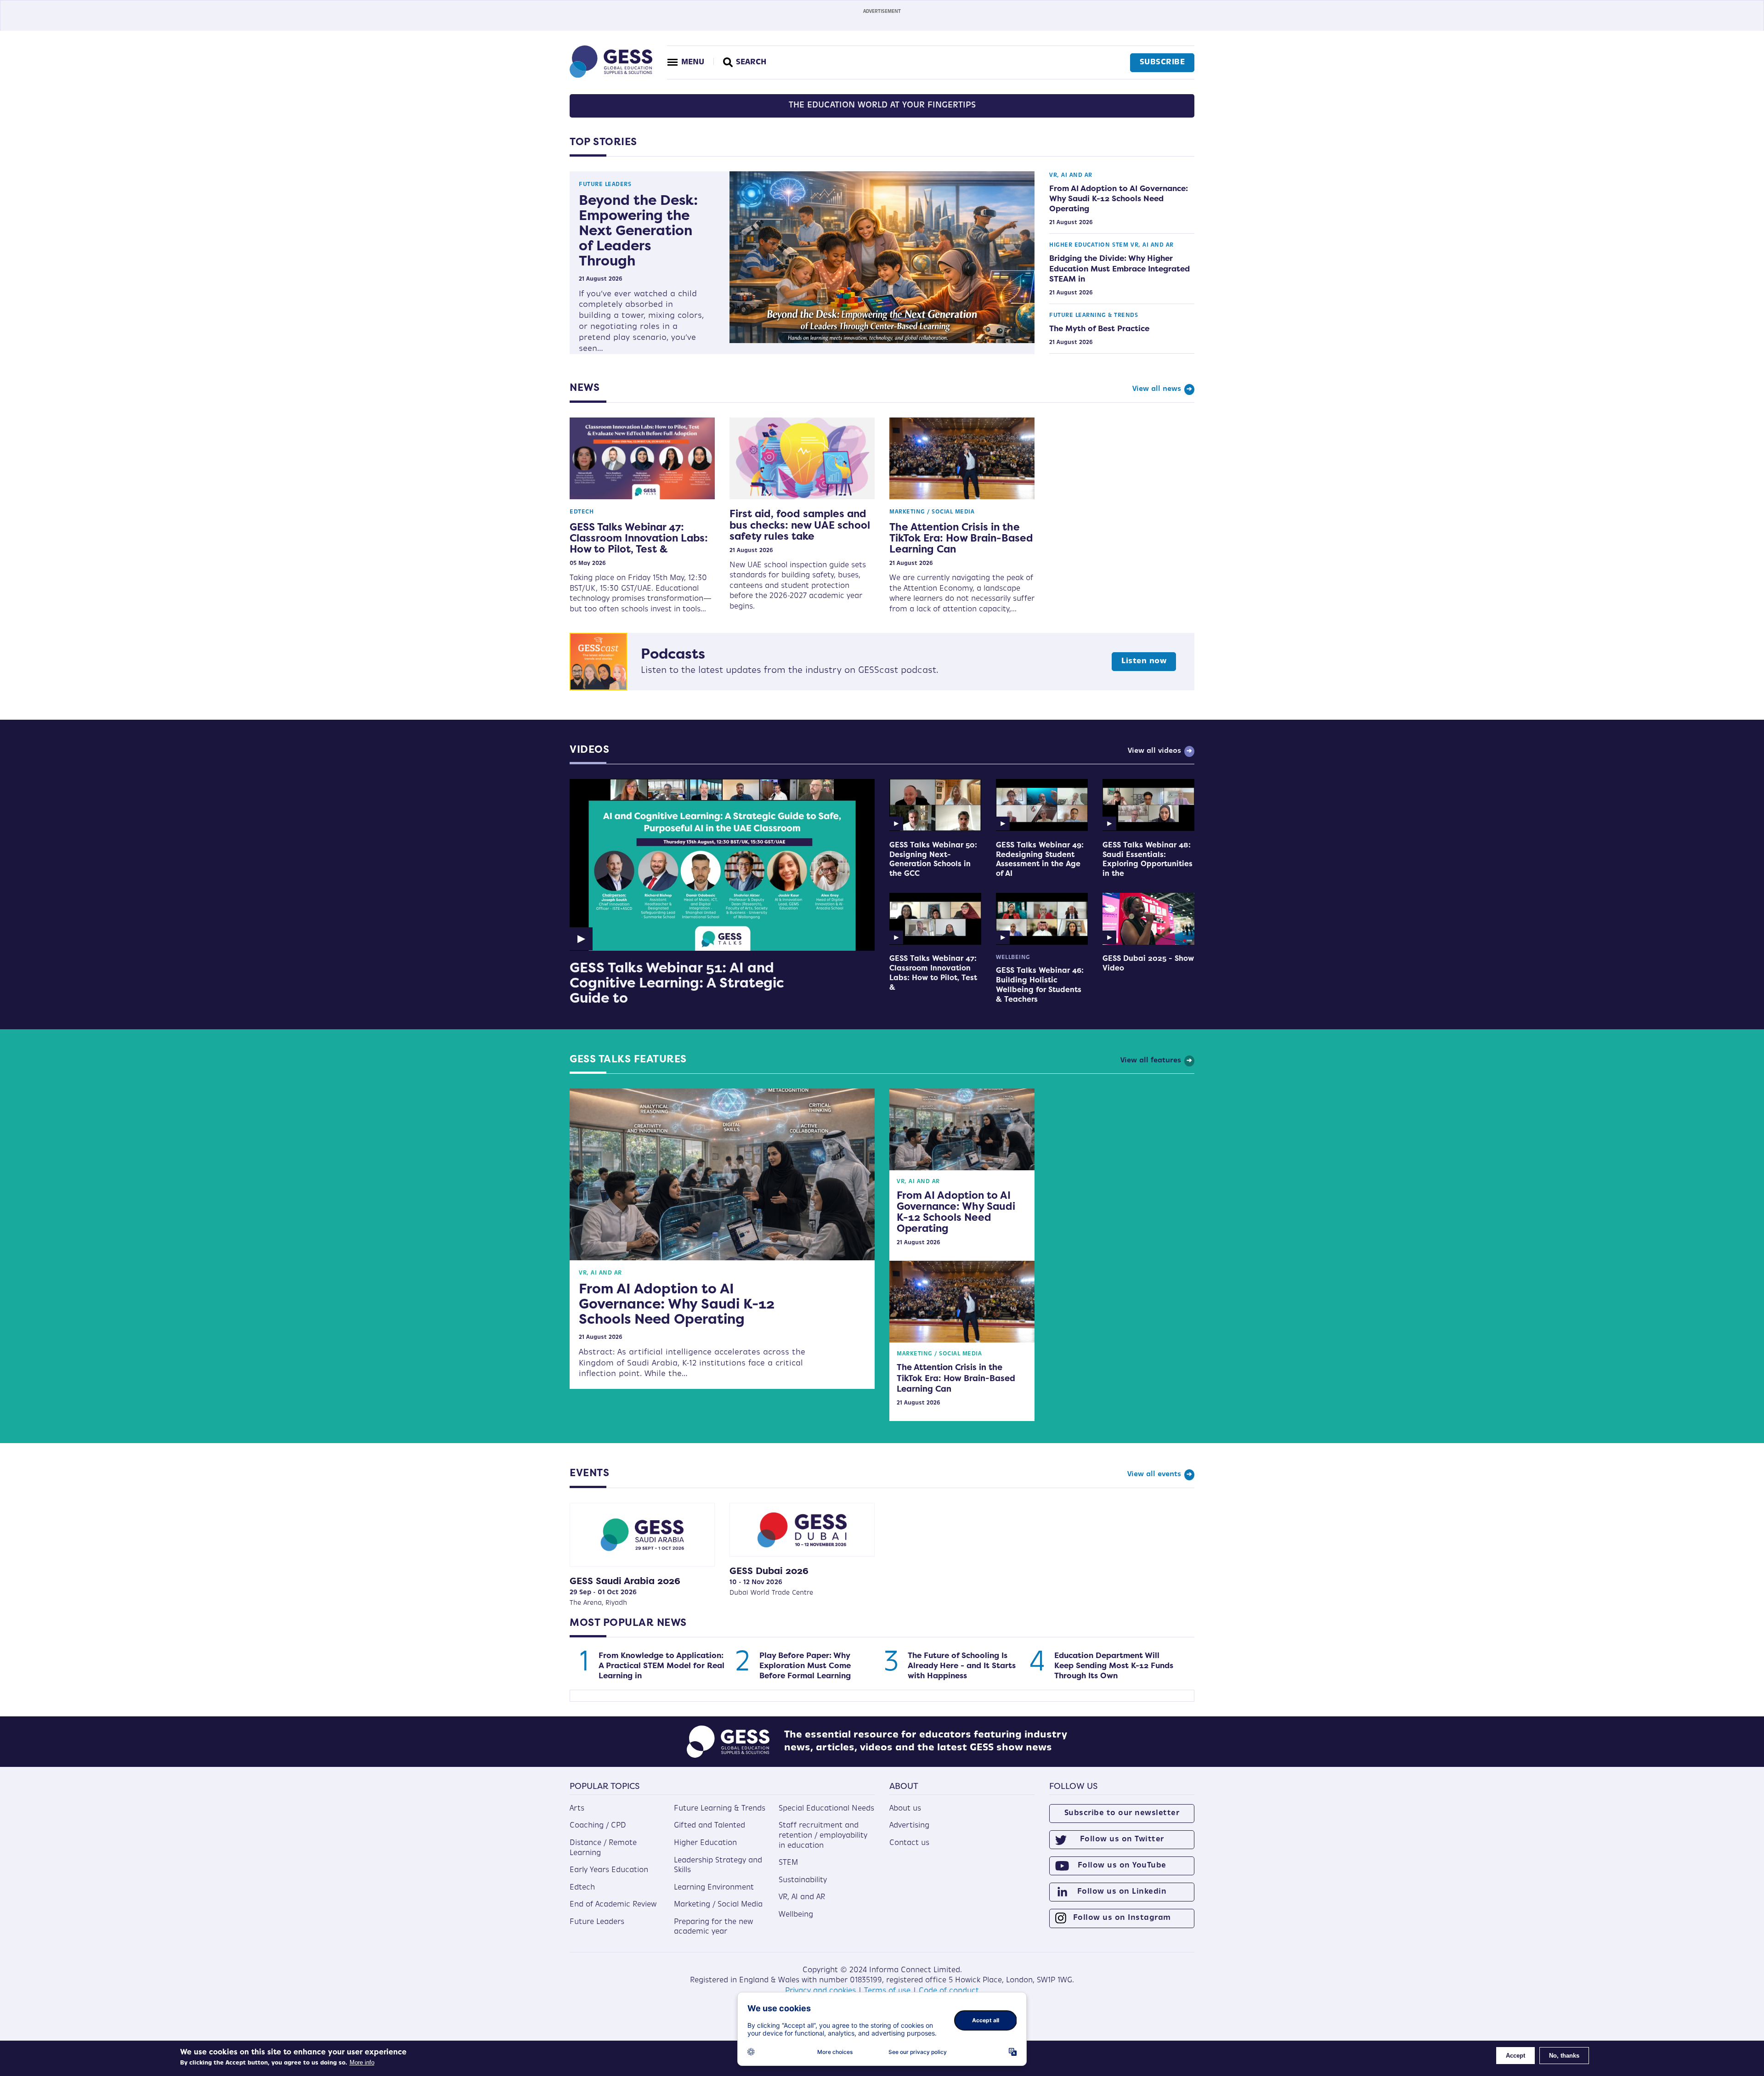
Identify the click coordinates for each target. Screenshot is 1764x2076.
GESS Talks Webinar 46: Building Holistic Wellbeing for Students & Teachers (1040, 984)
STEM (1120, 245)
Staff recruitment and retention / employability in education (823, 1836)
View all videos (1154, 751)
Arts (577, 1809)
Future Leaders (605, 185)
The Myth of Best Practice (1099, 328)
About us (905, 1809)
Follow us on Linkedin (1122, 1892)
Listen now (1144, 661)
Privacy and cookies (820, 1991)
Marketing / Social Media (932, 512)
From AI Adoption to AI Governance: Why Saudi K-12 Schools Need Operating (1119, 198)
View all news (1157, 389)
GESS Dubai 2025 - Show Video (1148, 963)
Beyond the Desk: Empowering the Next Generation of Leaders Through (638, 230)
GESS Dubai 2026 (769, 1571)
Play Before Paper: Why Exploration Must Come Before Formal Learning (805, 1665)
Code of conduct (949, 1991)
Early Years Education (609, 1870)
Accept (1515, 2056)
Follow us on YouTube (1122, 1866)
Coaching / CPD (598, 1826)
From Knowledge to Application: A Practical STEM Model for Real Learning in (661, 1665)
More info (362, 2062)
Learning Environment (714, 1888)
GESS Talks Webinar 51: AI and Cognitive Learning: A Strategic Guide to (677, 983)
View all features (1151, 1061)
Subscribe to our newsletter (1122, 1813)
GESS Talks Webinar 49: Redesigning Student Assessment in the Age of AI (1040, 859)
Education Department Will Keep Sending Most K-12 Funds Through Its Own (1114, 1665)
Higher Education (1080, 245)
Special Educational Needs (826, 1809)
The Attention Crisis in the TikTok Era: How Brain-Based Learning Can (961, 538)
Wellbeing (1013, 958)
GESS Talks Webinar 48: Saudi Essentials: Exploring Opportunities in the (1148, 859)
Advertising (909, 1826)
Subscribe (1162, 62)
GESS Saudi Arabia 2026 (625, 1581)
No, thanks (1564, 2056)
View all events (1154, 1475)
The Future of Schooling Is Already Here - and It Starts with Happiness (962, 1665)
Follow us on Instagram (1122, 1918)
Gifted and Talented (710, 1826)
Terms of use (887, 1991)
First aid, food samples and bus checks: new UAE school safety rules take (800, 525)
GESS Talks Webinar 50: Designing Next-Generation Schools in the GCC (933, 859)
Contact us (909, 1843)
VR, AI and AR (1071, 175)
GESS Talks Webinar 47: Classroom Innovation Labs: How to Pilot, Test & (639, 538)
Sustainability (803, 1880)
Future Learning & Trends (1094, 316)
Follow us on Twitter (1122, 1839)
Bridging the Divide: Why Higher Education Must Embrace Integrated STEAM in (1119, 268)
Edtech (582, 512)
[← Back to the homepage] (611, 76)
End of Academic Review (613, 1905)
